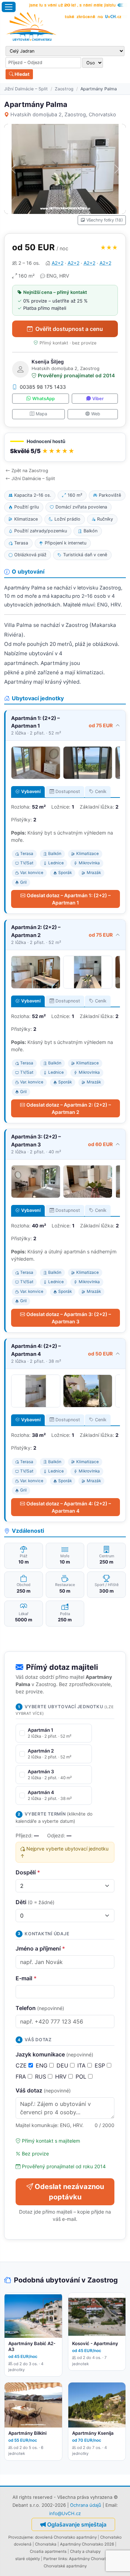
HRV (62, 2077)
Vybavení (31, 791)
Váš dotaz (43, 2090)
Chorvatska (46, 2544)
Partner (50, 2559)
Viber (98, 399)
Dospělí (28, 1872)
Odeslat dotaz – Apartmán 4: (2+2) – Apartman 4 (69, 1507)
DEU (63, 2065)
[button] (65, 447)
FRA (22, 2077)
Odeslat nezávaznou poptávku (69, 2192)
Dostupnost (68, 791)
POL (82, 2077)
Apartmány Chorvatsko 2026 (87, 2544)
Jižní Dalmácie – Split (26, 89)
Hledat (21, 74)
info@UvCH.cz (65, 2513)
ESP (101, 2065)
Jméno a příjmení (40, 1948)
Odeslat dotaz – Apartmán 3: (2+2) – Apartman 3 (69, 1318)
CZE (22, 2065)
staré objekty (28, 2559)
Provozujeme (21, 2537)
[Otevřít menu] (9, 7)
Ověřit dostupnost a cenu (69, 329)
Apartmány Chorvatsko (91, 2559)
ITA (82, 2065)
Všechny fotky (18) (105, 220)
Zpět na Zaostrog (30, 471)
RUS (41, 2077)
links (63, 2559)
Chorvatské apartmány (65, 2566)
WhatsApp (44, 399)
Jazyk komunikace (54, 2054)
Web (96, 414)
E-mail (26, 1978)
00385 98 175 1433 (43, 387)
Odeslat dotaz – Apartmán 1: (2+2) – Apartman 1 (69, 899)
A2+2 (58, 263)
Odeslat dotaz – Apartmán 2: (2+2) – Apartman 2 (69, 1108)
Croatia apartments (48, 2551)
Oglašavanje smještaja (77, 2524)
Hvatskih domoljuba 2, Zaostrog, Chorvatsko (63, 114)
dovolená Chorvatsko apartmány (66, 2537)
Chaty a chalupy (85, 2551)
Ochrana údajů (86, 2505)
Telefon (40, 2008)
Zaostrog (64, 89)
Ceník (101, 791)
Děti (35, 1902)
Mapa (41, 414)
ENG (42, 2065)
